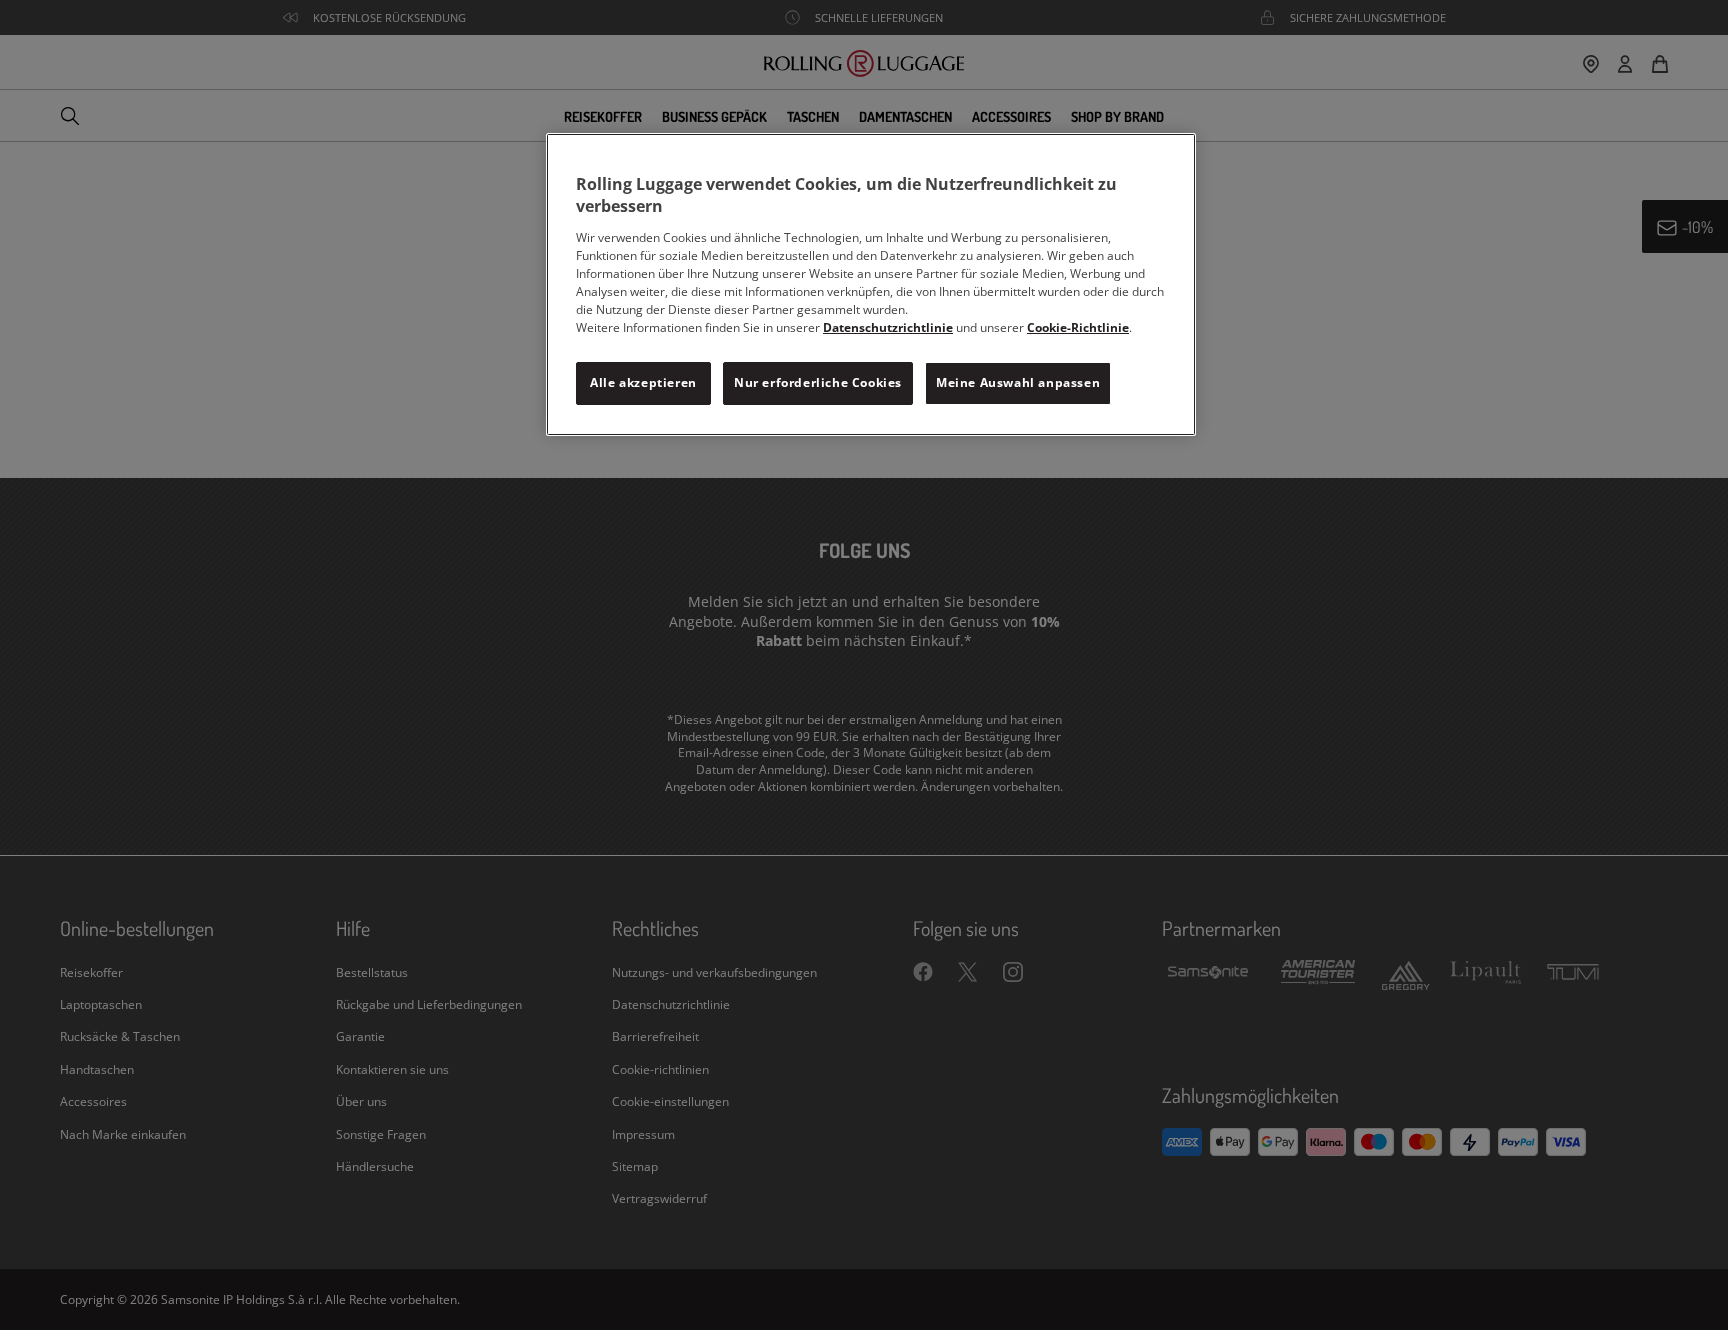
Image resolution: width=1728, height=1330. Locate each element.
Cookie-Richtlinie (1078, 327)
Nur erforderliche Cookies (818, 382)
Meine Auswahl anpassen (1018, 382)
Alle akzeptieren (643, 382)
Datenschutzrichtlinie (888, 327)
